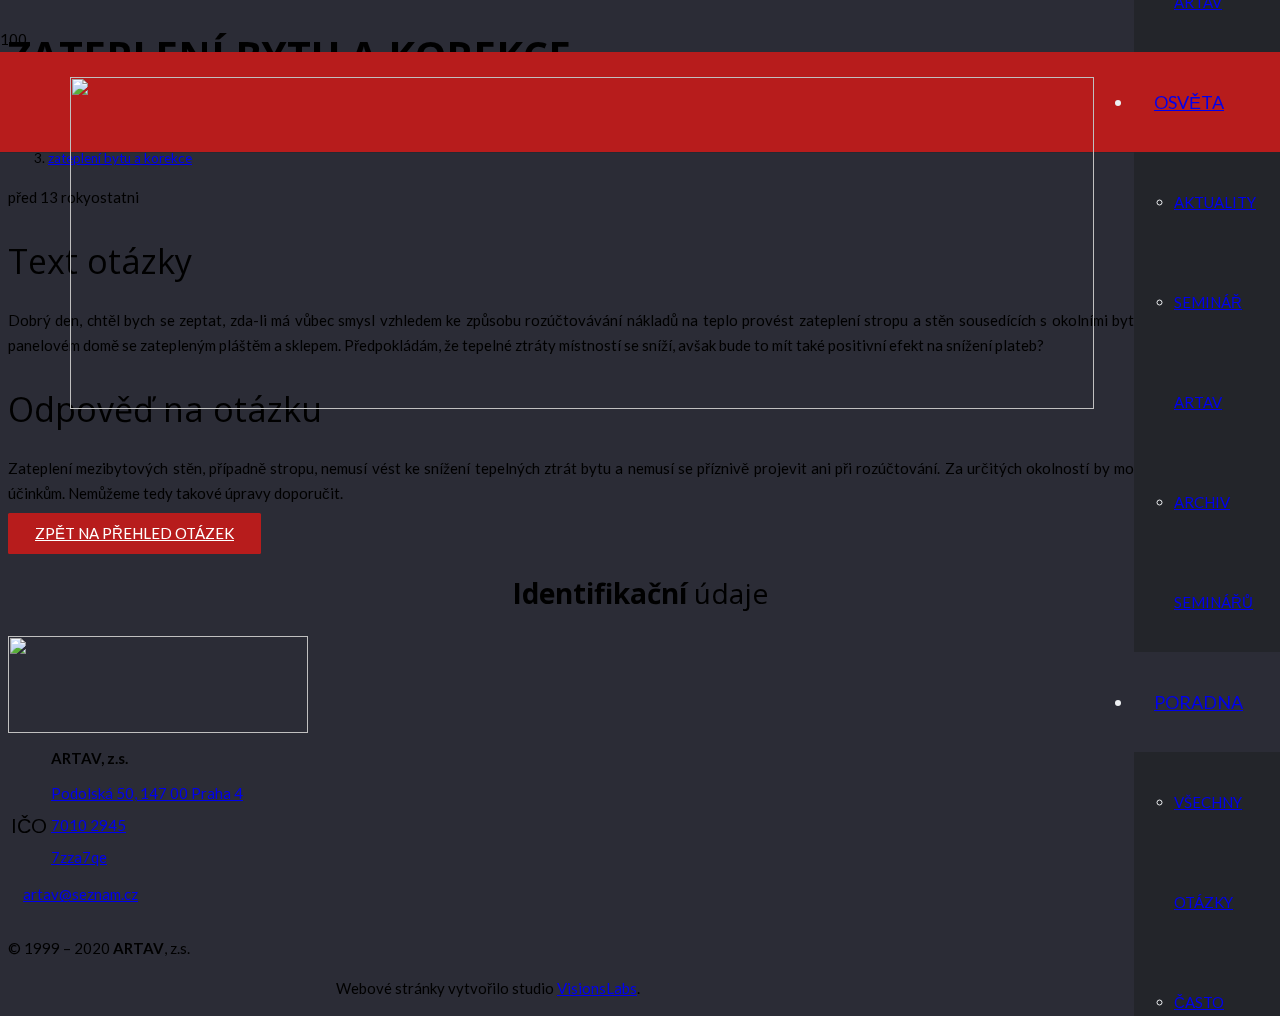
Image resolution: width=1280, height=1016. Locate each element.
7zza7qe (79, 857)
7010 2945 (88, 825)
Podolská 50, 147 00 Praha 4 (147, 793)
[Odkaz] (582, 403)
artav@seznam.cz (80, 894)
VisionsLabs (597, 988)
